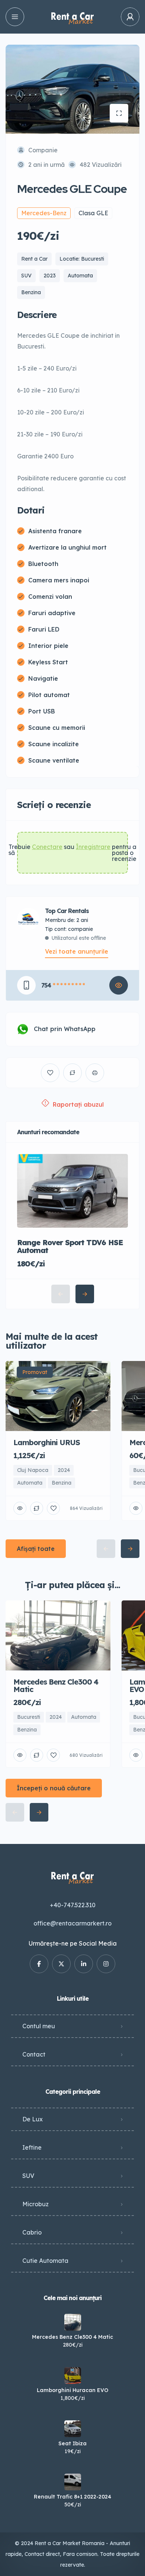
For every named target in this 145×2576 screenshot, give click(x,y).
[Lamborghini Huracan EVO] (73, 2375)
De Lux (33, 2119)
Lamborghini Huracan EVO (72, 2390)
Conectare (47, 847)
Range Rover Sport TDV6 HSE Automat (70, 1246)
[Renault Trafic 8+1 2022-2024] (73, 2482)
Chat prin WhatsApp (65, 1029)
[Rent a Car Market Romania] (72, 17)
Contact (34, 2054)
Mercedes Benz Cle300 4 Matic (72, 2337)
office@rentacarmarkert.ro (72, 1923)
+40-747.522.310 (73, 1905)
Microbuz (36, 2204)
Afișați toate (36, 1549)
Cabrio (32, 2232)
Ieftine (32, 2147)
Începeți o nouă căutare (54, 1788)
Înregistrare (93, 847)
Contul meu (39, 2026)
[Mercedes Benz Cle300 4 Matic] (73, 2322)
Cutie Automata (45, 2261)
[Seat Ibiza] (73, 2429)
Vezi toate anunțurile (77, 951)
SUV (28, 2176)
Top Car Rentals (67, 911)
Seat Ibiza (72, 2443)
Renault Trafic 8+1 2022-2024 (72, 2497)
